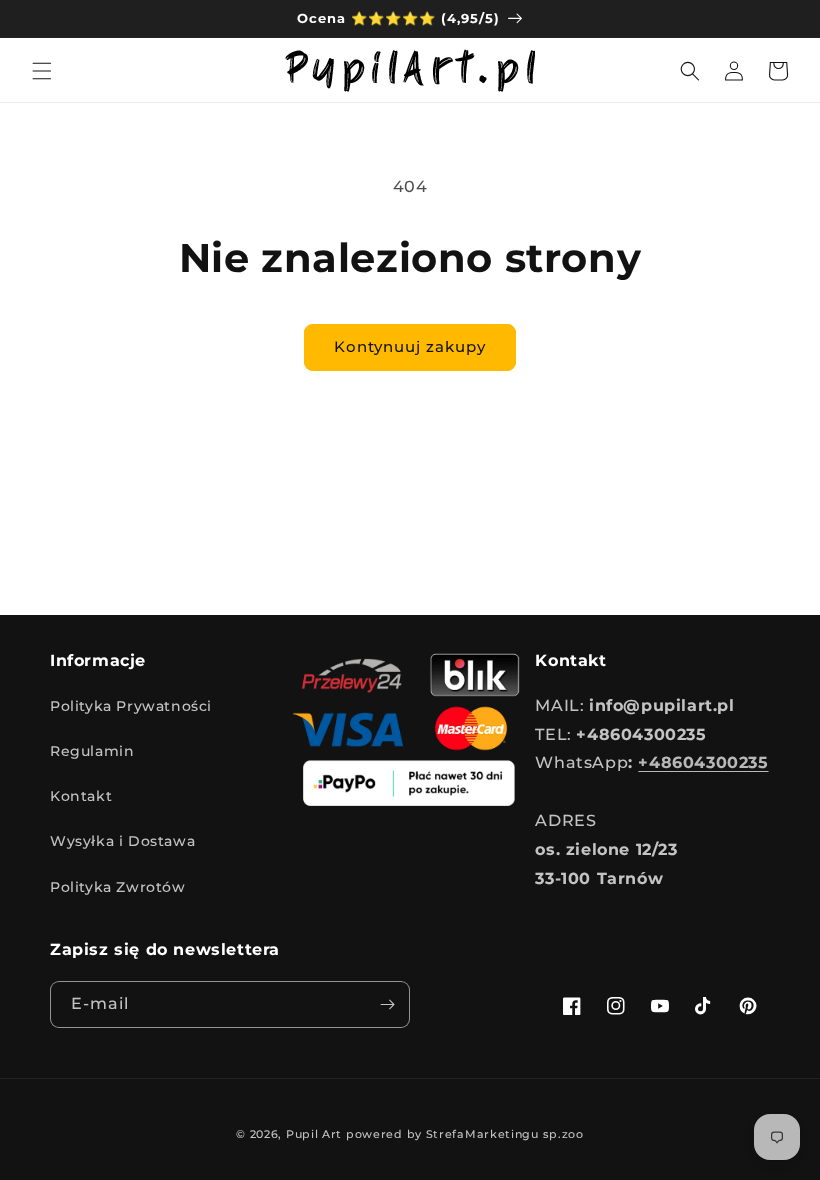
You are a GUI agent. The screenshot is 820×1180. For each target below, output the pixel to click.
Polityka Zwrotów (118, 887)
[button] (42, 71)
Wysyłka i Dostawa (122, 841)
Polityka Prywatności (131, 706)
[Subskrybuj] (387, 1004)
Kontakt (81, 796)
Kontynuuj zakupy (410, 346)
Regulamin (92, 751)
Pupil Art (314, 1134)
